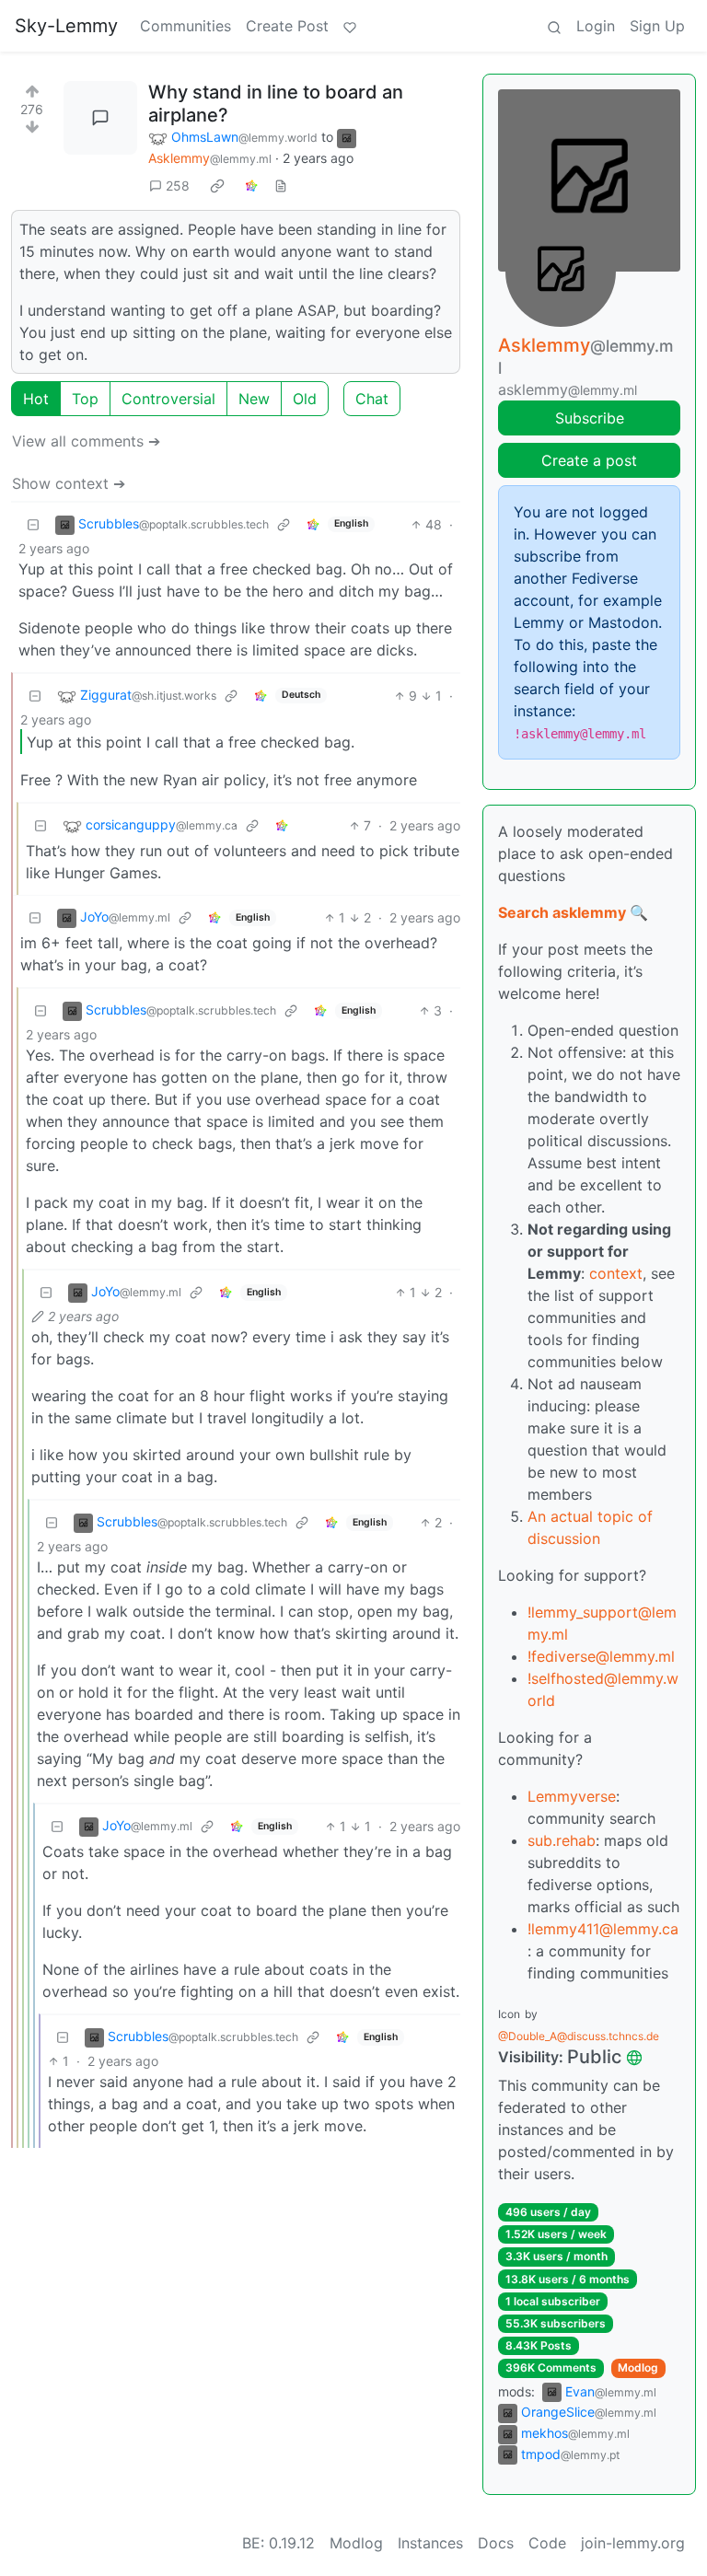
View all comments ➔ (86, 441)
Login (596, 26)
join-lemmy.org (633, 2543)
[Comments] (100, 118)
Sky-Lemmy (66, 26)
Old (305, 399)
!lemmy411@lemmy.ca (603, 1929)
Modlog (638, 2367)
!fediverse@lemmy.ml (601, 1656)
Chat (372, 399)
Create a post (589, 460)
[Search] (554, 26)
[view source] (281, 186)
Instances (430, 2543)
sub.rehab (562, 1840)
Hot (36, 399)
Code (547, 2543)
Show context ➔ (69, 483)
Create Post (287, 26)
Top (85, 399)
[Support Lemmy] (350, 26)
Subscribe (590, 418)
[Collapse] (33, 524)
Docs (496, 2543)
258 (178, 186)
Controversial (168, 399)
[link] (217, 185)
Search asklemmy (562, 912)
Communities (185, 26)
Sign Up (657, 26)
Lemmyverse (572, 1796)
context (616, 1273)
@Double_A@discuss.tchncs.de (579, 2036)
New (254, 399)
